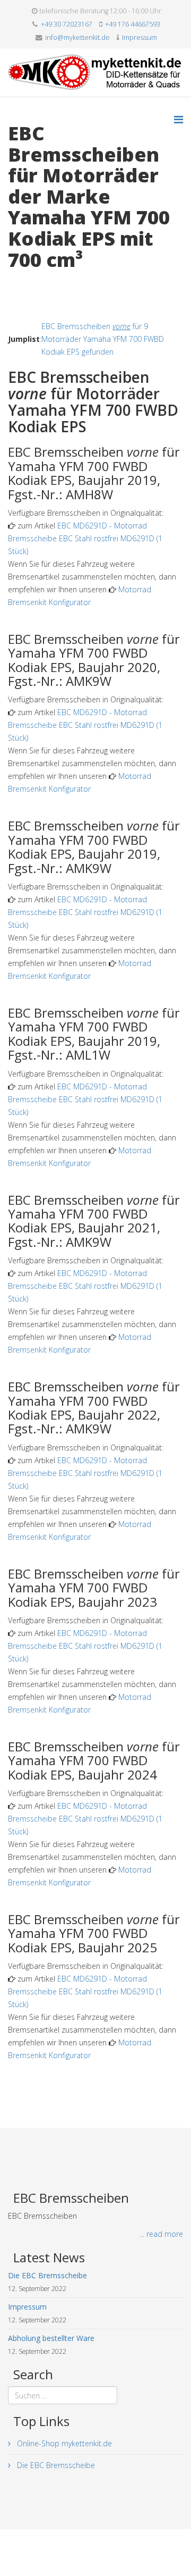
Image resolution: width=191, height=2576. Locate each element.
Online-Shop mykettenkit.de (63, 2443)
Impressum (140, 37)
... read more (161, 2234)
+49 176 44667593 (133, 24)
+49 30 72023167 (67, 24)
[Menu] (179, 119)
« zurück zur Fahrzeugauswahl (59, 282)
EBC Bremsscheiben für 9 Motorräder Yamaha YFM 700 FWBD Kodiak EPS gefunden (103, 339)
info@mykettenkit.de (77, 37)
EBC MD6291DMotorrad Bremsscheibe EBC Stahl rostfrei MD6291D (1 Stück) (85, 538)
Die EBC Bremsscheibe (55, 2465)
